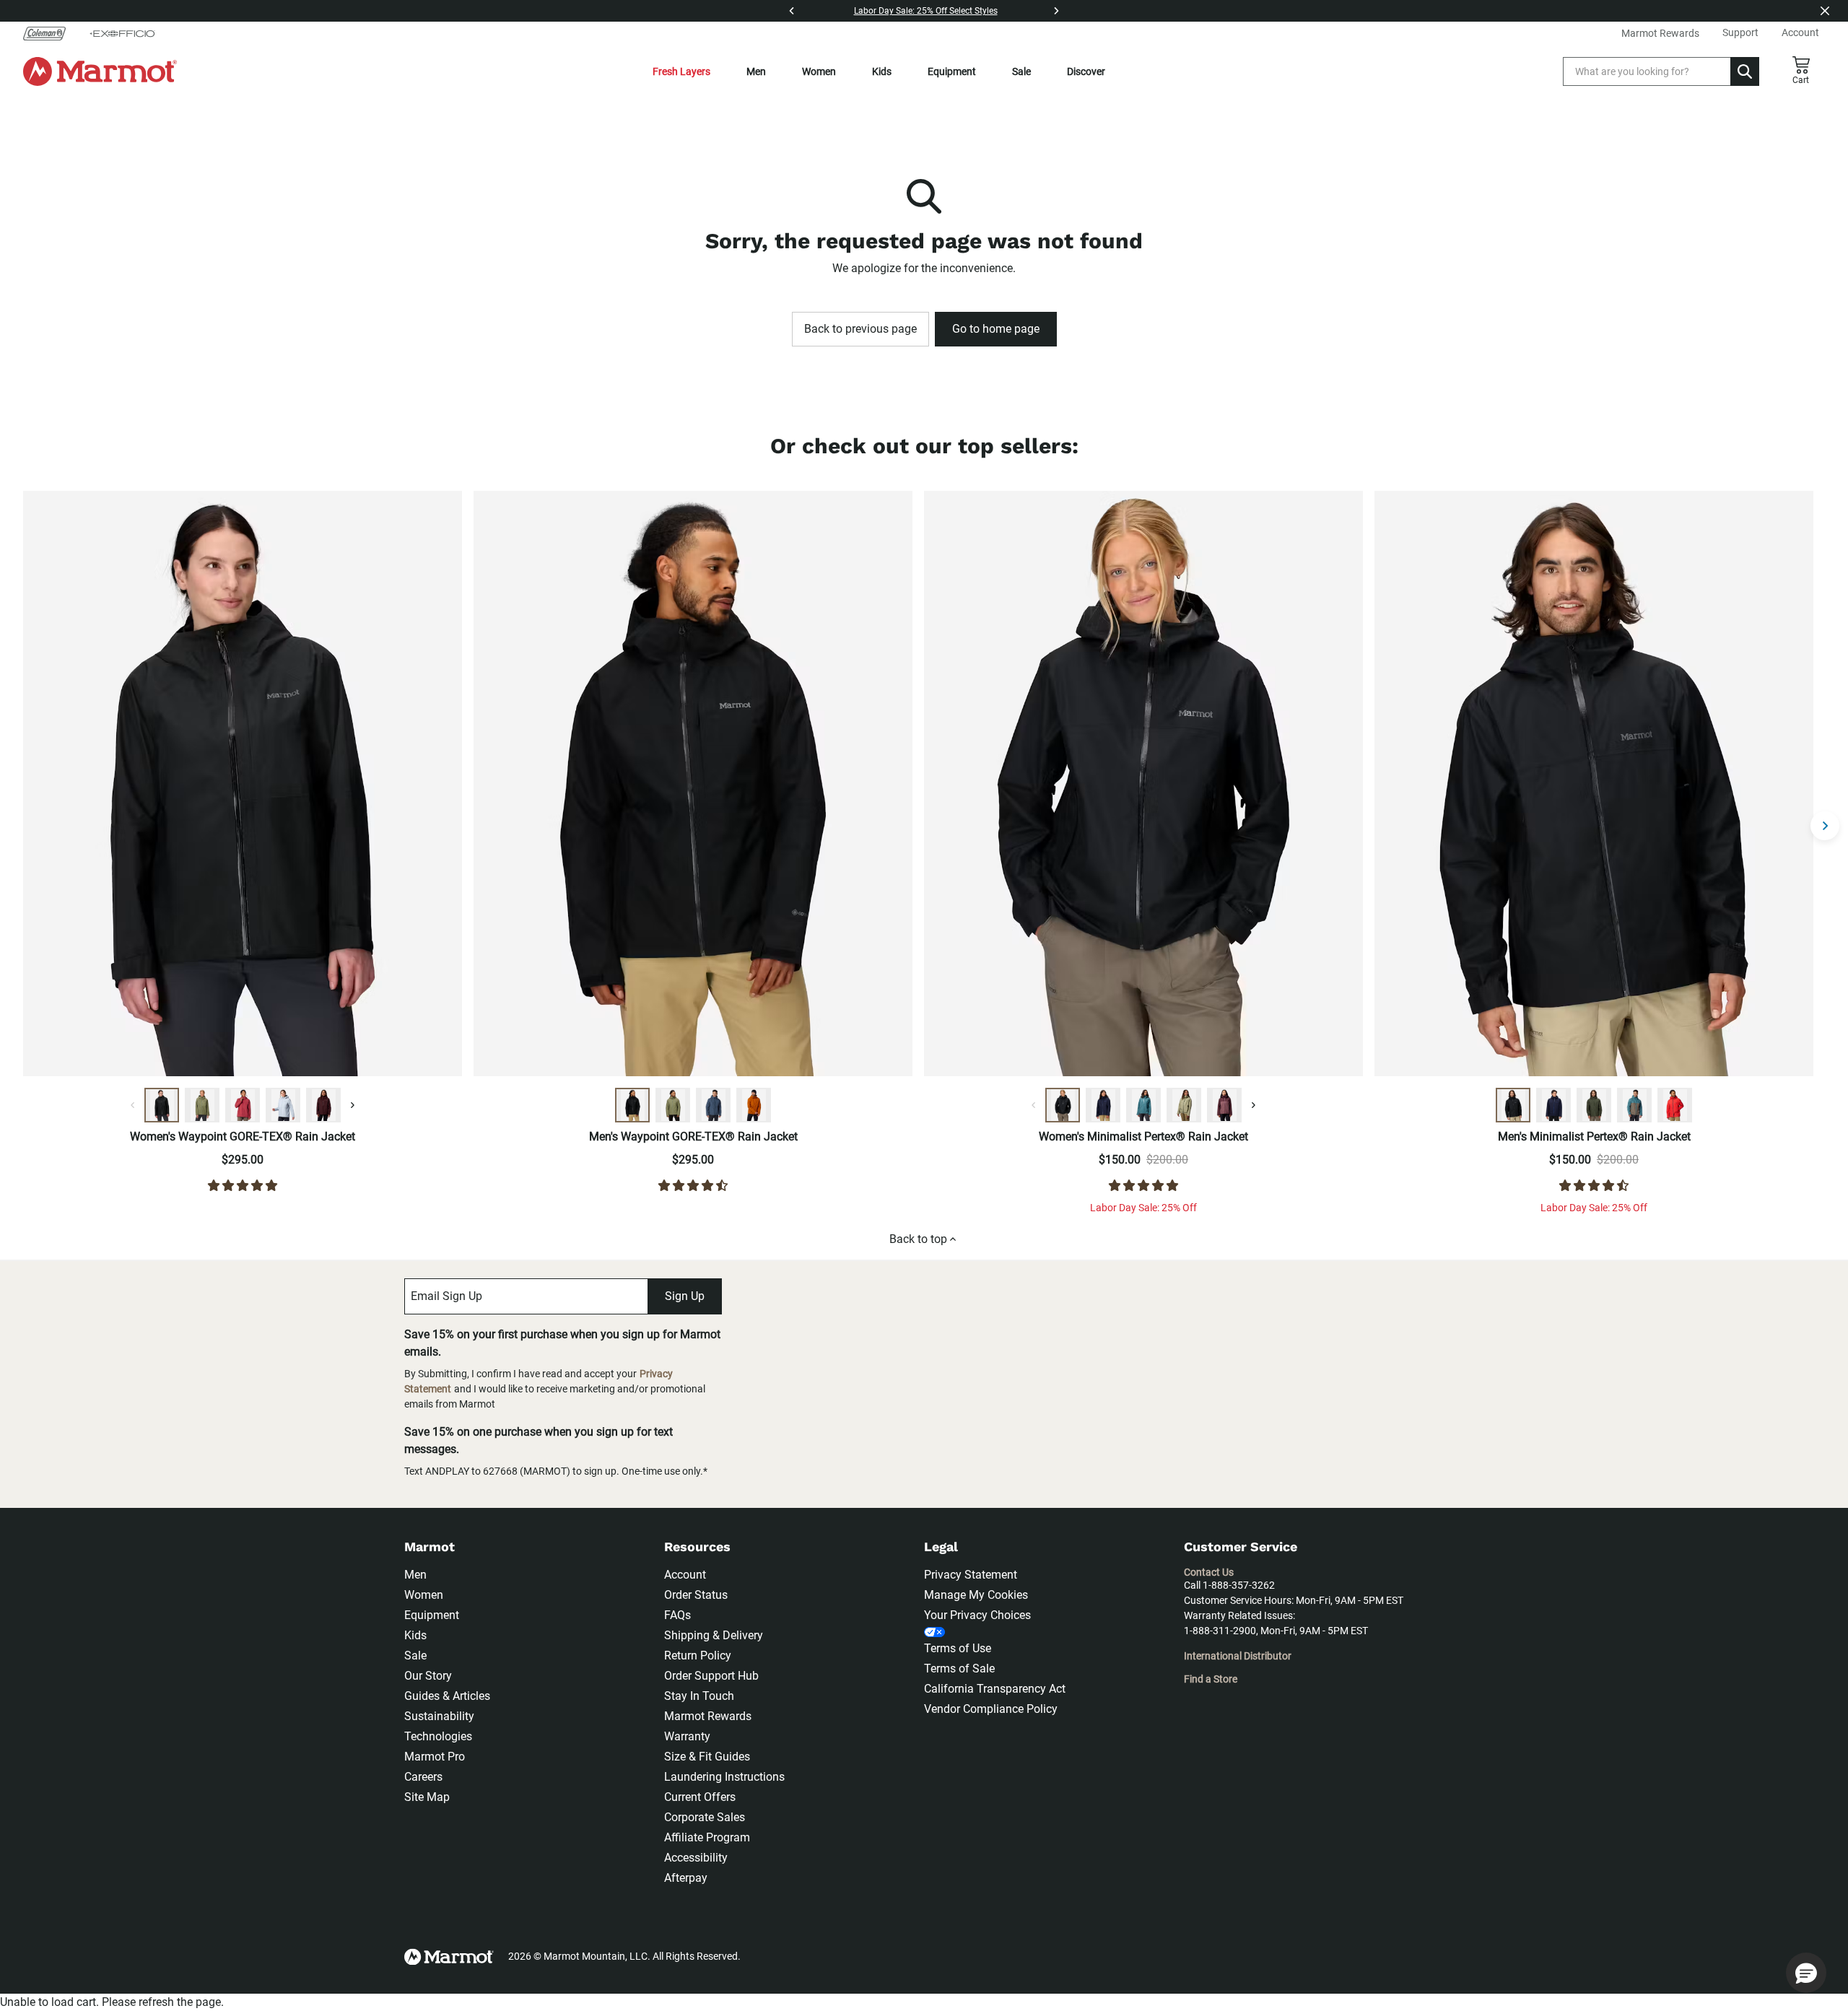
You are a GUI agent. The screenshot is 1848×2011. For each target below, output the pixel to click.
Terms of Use (958, 1648)
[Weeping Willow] (1184, 1105)
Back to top (918, 1239)
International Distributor (1238, 1656)
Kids (882, 71)
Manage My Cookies (976, 1595)
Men (756, 71)
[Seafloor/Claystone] (1634, 1105)
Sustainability (439, 1716)
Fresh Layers (681, 71)
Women (819, 71)
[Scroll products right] (1825, 826)
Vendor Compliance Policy (991, 1709)
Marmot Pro (435, 1757)
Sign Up (685, 1296)
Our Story (428, 1676)
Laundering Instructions (724, 1777)
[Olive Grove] (202, 1105)
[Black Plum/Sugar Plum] (1224, 1105)
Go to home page (996, 329)
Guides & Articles (447, 1696)
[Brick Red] (1675, 1105)
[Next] (1056, 11)
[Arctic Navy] (1103, 1105)
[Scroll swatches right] (352, 1105)
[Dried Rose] (243, 1105)
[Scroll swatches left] (133, 1105)
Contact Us (1209, 1572)
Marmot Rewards (708, 1716)
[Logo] (100, 71)
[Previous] (792, 11)
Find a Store (1211, 1679)
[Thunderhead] (713, 1105)
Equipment (952, 71)
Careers (423, 1777)
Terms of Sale (959, 1668)
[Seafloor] (1143, 1105)
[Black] (162, 1105)
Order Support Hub (711, 1676)
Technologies (438, 1736)
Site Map (427, 1797)
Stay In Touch (699, 1696)
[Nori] (1594, 1105)
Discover (1086, 71)
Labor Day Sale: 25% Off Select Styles (926, 11)
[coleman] (50, 33)
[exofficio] (122, 33)
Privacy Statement (971, 1575)
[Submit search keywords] (1745, 71)
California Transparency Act (995, 1689)
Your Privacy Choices (977, 1615)
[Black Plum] (323, 1105)
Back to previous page (860, 329)
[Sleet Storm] (283, 1105)
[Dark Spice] (754, 1105)
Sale (1021, 71)
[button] (1806, 1973)
